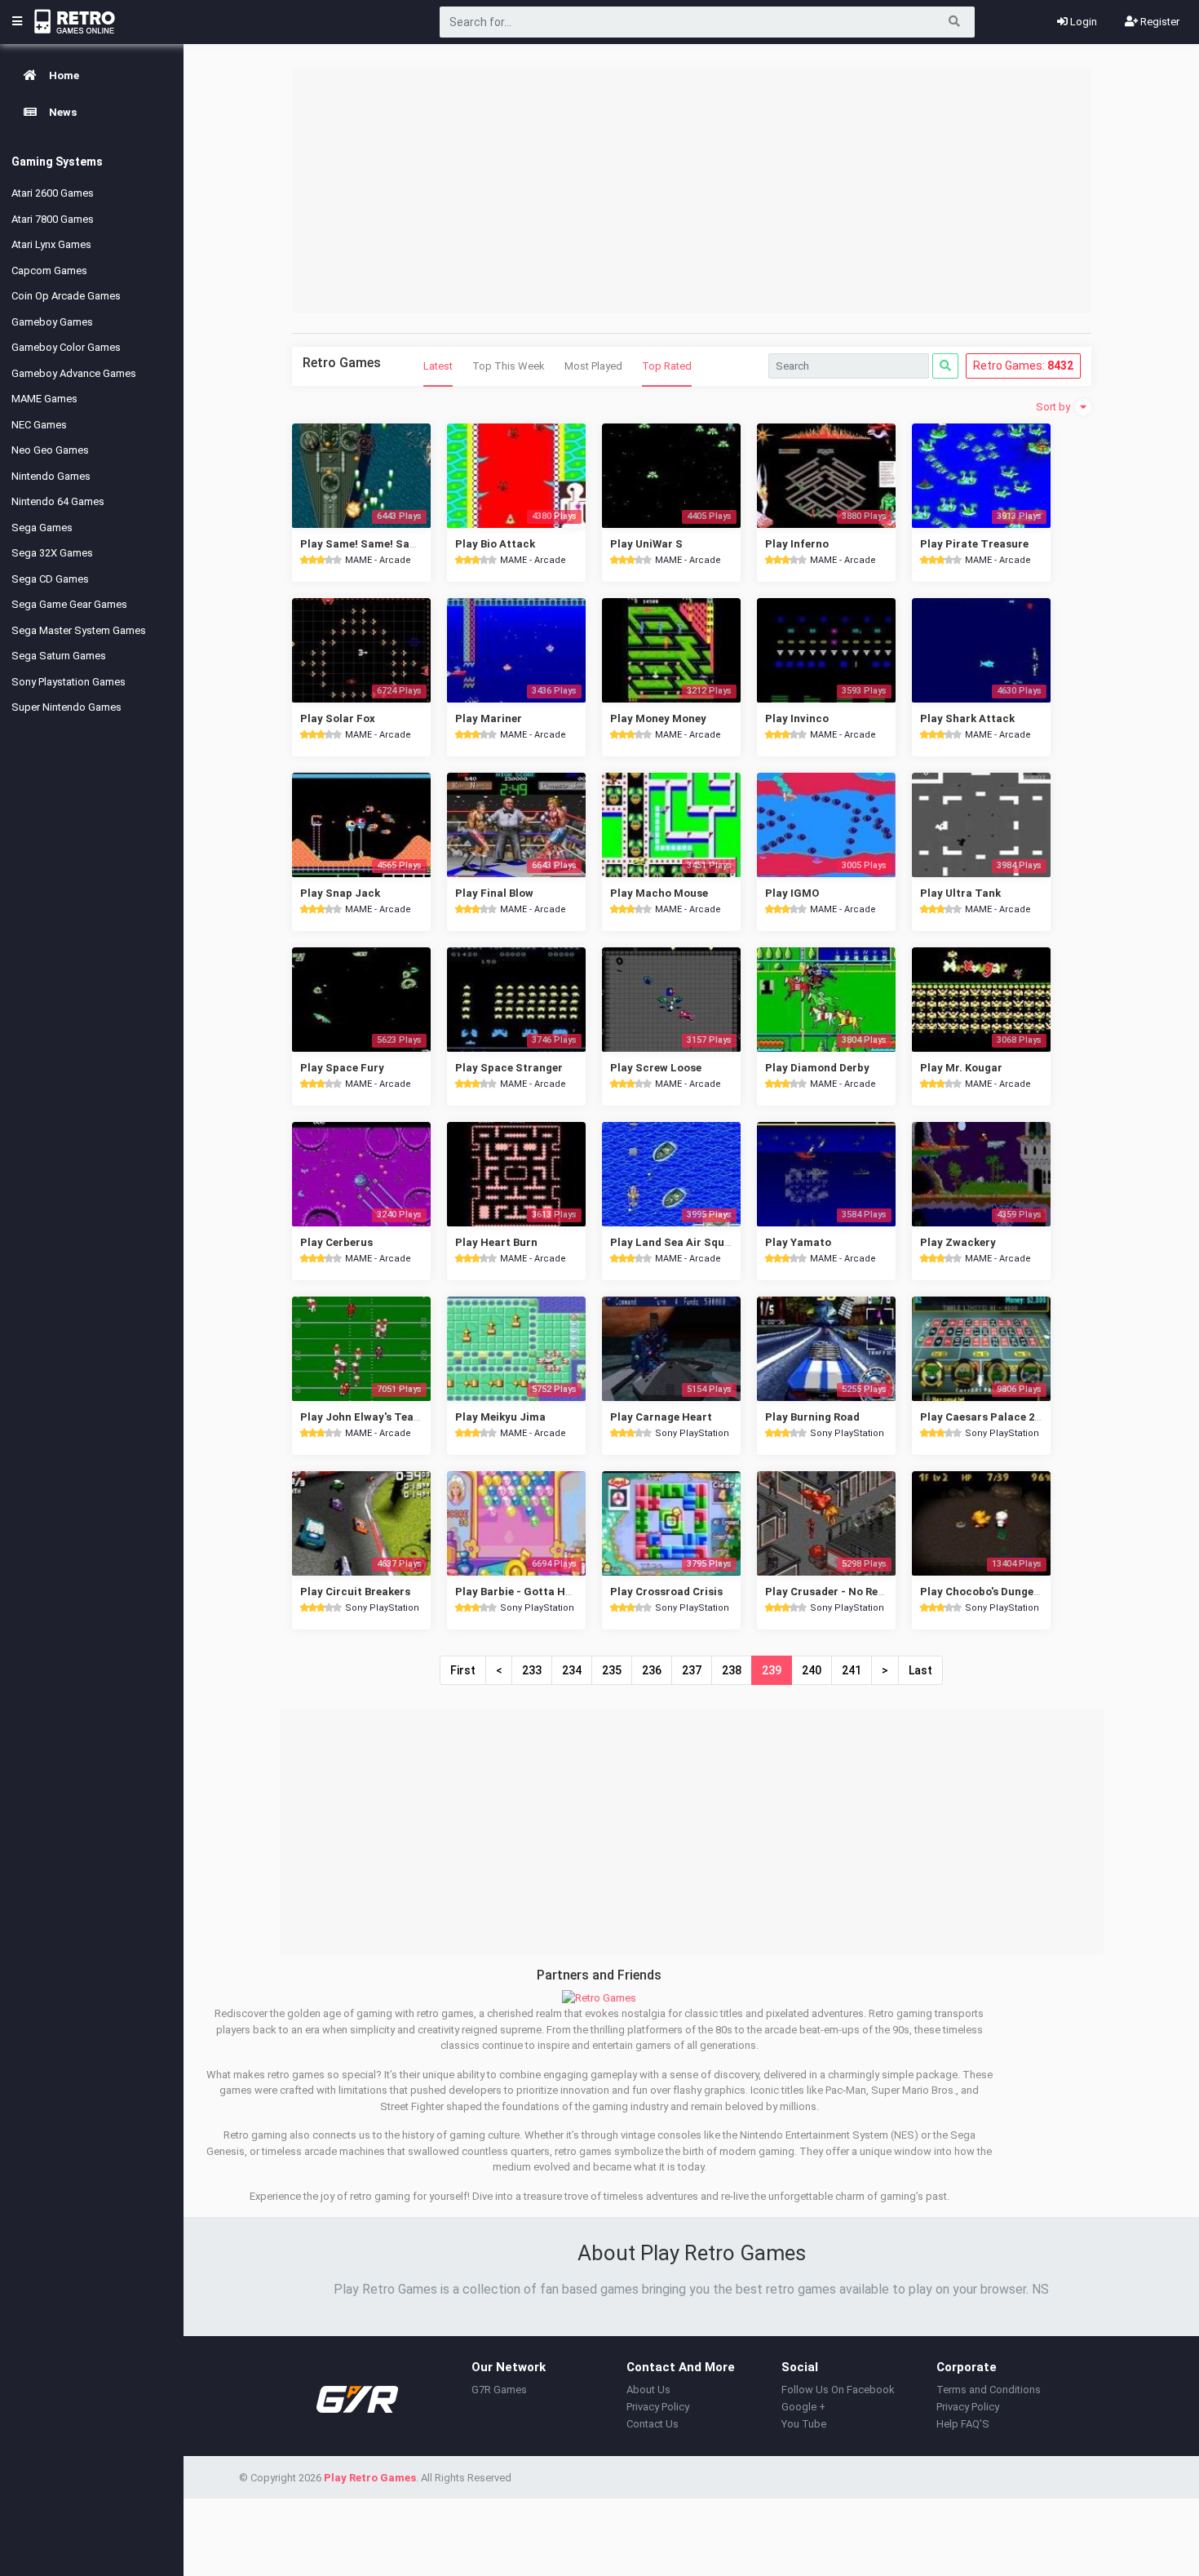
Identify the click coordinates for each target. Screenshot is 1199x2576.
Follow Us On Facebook (838, 2390)
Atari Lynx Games (51, 244)
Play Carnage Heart (661, 1417)
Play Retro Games (370, 2478)
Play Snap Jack (340, 893)
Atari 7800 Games (53, 219)
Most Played (593, 366)
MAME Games (44, 399)
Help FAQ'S (963, 2424)
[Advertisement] (692, 191)
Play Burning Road (812, 1417)
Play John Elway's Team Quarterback (396, 1417)
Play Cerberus (336, 1242)
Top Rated (667, 366)
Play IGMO (792, 893)
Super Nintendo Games (66, 707)
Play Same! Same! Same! (364, 544)
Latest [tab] (438, 366)
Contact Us (653, 2424)
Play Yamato (798, 1242)
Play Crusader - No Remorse (838, 1592)
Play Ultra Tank (960, 893)
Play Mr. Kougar (961, 1068)
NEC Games (39, 425)
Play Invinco (797, 718)
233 (532, 1670)
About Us (648, 2390)
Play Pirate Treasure (974, 544)
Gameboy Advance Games (74, 373)
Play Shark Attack (967, 718)
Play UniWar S (646, 544)
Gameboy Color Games (66, 347)
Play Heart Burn (496, 1242)
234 (572, 1670)
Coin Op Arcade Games (66, 296)
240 (812, 1670)
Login (1082, 22)
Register (1159, 22)
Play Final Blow (494, 893)
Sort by (1054, 407)
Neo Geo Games (50, 450)
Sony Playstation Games (69, 682)
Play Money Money (658, 718)
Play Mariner (489, 718)
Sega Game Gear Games (69, 604)
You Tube (804, 2424)
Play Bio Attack (495, 544)
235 (612, 1670)
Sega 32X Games (52, 553)
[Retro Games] (599, 1997)
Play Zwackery (958, 1242)
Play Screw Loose (656, 1068)
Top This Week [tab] (509, 366)
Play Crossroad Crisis (666, 1592)
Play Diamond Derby (817, 1068)
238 (732, 1670)
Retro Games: (1023, 366)
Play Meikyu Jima (500, 1417)
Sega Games (42, 528)
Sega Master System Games (79, 630)
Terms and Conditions (989, 2390)
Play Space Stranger (509, 1068)
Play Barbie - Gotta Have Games (538, 1592)
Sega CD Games (50, 579)
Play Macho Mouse (659, 893)
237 (692, 1670)
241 (852, 1670)
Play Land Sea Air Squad (674, 1242)
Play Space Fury (342, 1068)
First (463, 1670)
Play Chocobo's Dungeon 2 (987, 1592)
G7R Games (499, 2390)
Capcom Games (49, 270)
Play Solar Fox (338, 718)
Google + (803, 2407)
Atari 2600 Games (53, 193)
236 (652, 1670)
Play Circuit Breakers (355, 1592)
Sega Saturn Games (59, 656)
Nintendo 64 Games (58, 501)
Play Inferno (797, 544)
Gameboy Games (52, 322)
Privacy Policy (658, 2407)
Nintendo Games (51, 476)
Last (920, 1670)
